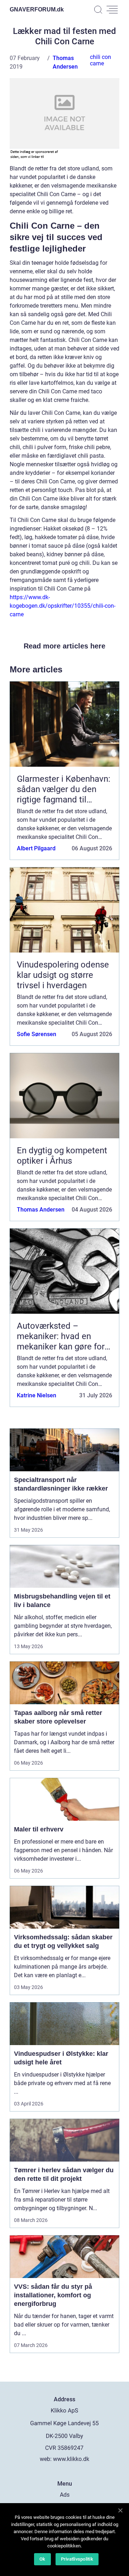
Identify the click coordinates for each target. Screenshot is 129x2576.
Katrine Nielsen (37, 1395)
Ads (65, 2495)
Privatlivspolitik (77, 2559)
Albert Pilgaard (36, 848)
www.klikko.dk (71, 2459)
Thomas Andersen (41, 1210)
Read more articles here (64, 646)
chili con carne (101, 60)
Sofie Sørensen (37, 1034)
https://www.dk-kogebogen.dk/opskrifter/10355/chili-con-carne (63, 606)
